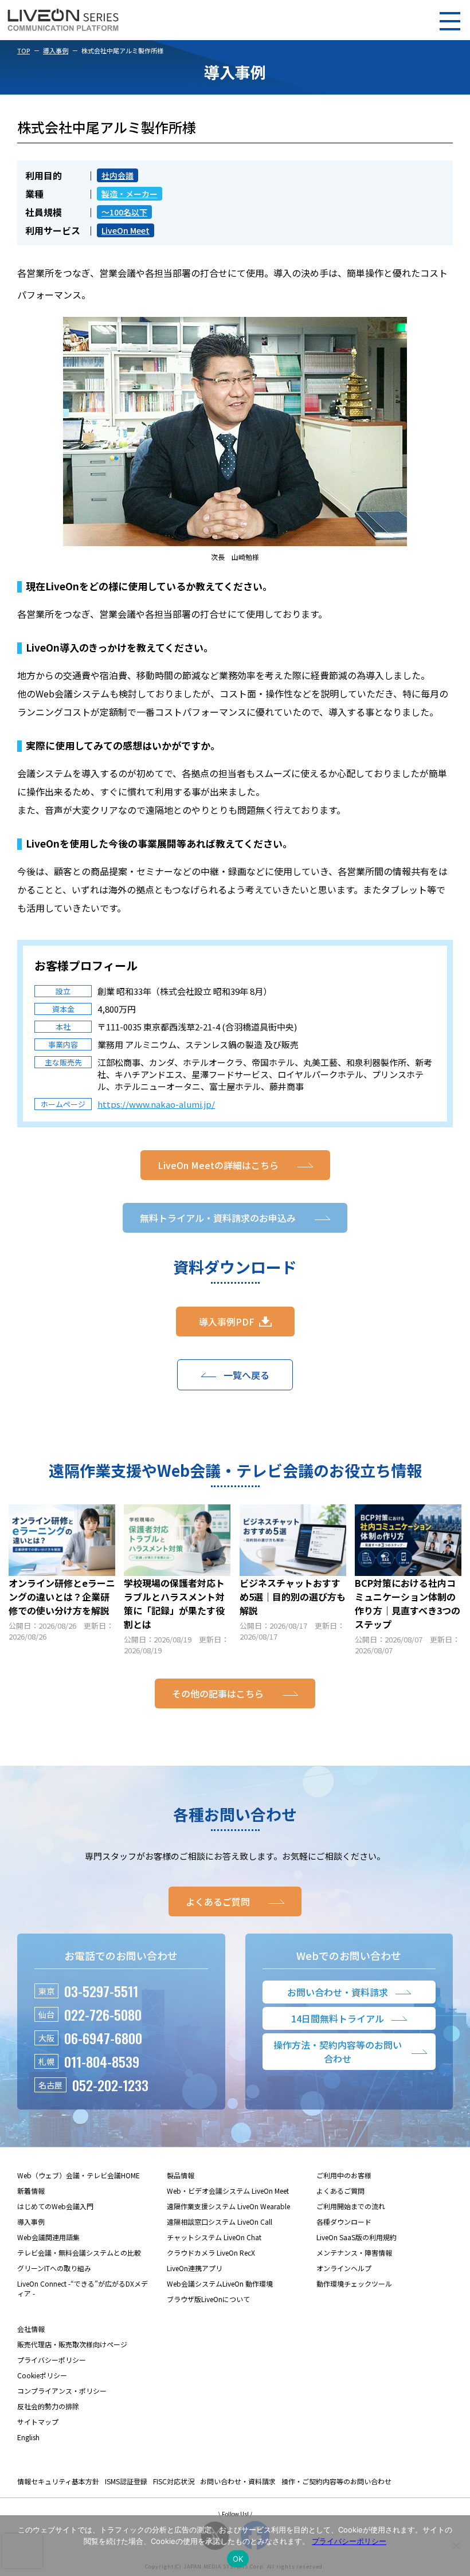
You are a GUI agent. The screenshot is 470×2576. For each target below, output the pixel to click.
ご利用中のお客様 (344, 2175)
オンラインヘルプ (344, 2268)
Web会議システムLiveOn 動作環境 (220, 2283)
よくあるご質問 (340, 2191)
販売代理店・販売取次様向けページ (72, 2344)
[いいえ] (456, 2546)
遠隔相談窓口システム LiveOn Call (220, 2222)
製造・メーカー (130, 194)
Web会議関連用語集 (48, 2237)
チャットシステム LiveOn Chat (214, 2237)
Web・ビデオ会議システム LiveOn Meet (228, 2191)
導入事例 (56, 50)
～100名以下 (124, 212)
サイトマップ (38, 2422)
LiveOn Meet (126, 230)
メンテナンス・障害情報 (354, 2252)
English (28, 2437)
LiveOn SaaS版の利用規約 (357, 2237)
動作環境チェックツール (354, 2283)
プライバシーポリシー (52, 2360)
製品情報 (181, 2175)
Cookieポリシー (42, 2375)
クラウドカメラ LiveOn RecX (211, 2252)
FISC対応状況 (174, 2481)
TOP (23, 50)
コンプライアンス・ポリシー (62, 2391)
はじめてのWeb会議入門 (55, 2206)
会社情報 (31, 2329)
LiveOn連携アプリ (195, 2268)
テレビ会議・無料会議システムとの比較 (79, 2252)
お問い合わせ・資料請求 (238, 2481)
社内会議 (117, 175)
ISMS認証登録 (126, 2481)
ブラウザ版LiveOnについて (208, 2299)
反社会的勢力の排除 (48, 2406)
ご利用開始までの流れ (351, 2206)
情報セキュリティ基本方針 (58, 2481)
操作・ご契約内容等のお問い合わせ (336, 2481)
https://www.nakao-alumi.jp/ (156, 1104)
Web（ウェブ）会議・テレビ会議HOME (79, 2175)
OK (238, 2559)
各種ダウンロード (344, 2222)
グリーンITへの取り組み (54, 2268)
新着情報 (31, 2191)
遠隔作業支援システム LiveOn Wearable (228, 2206)
